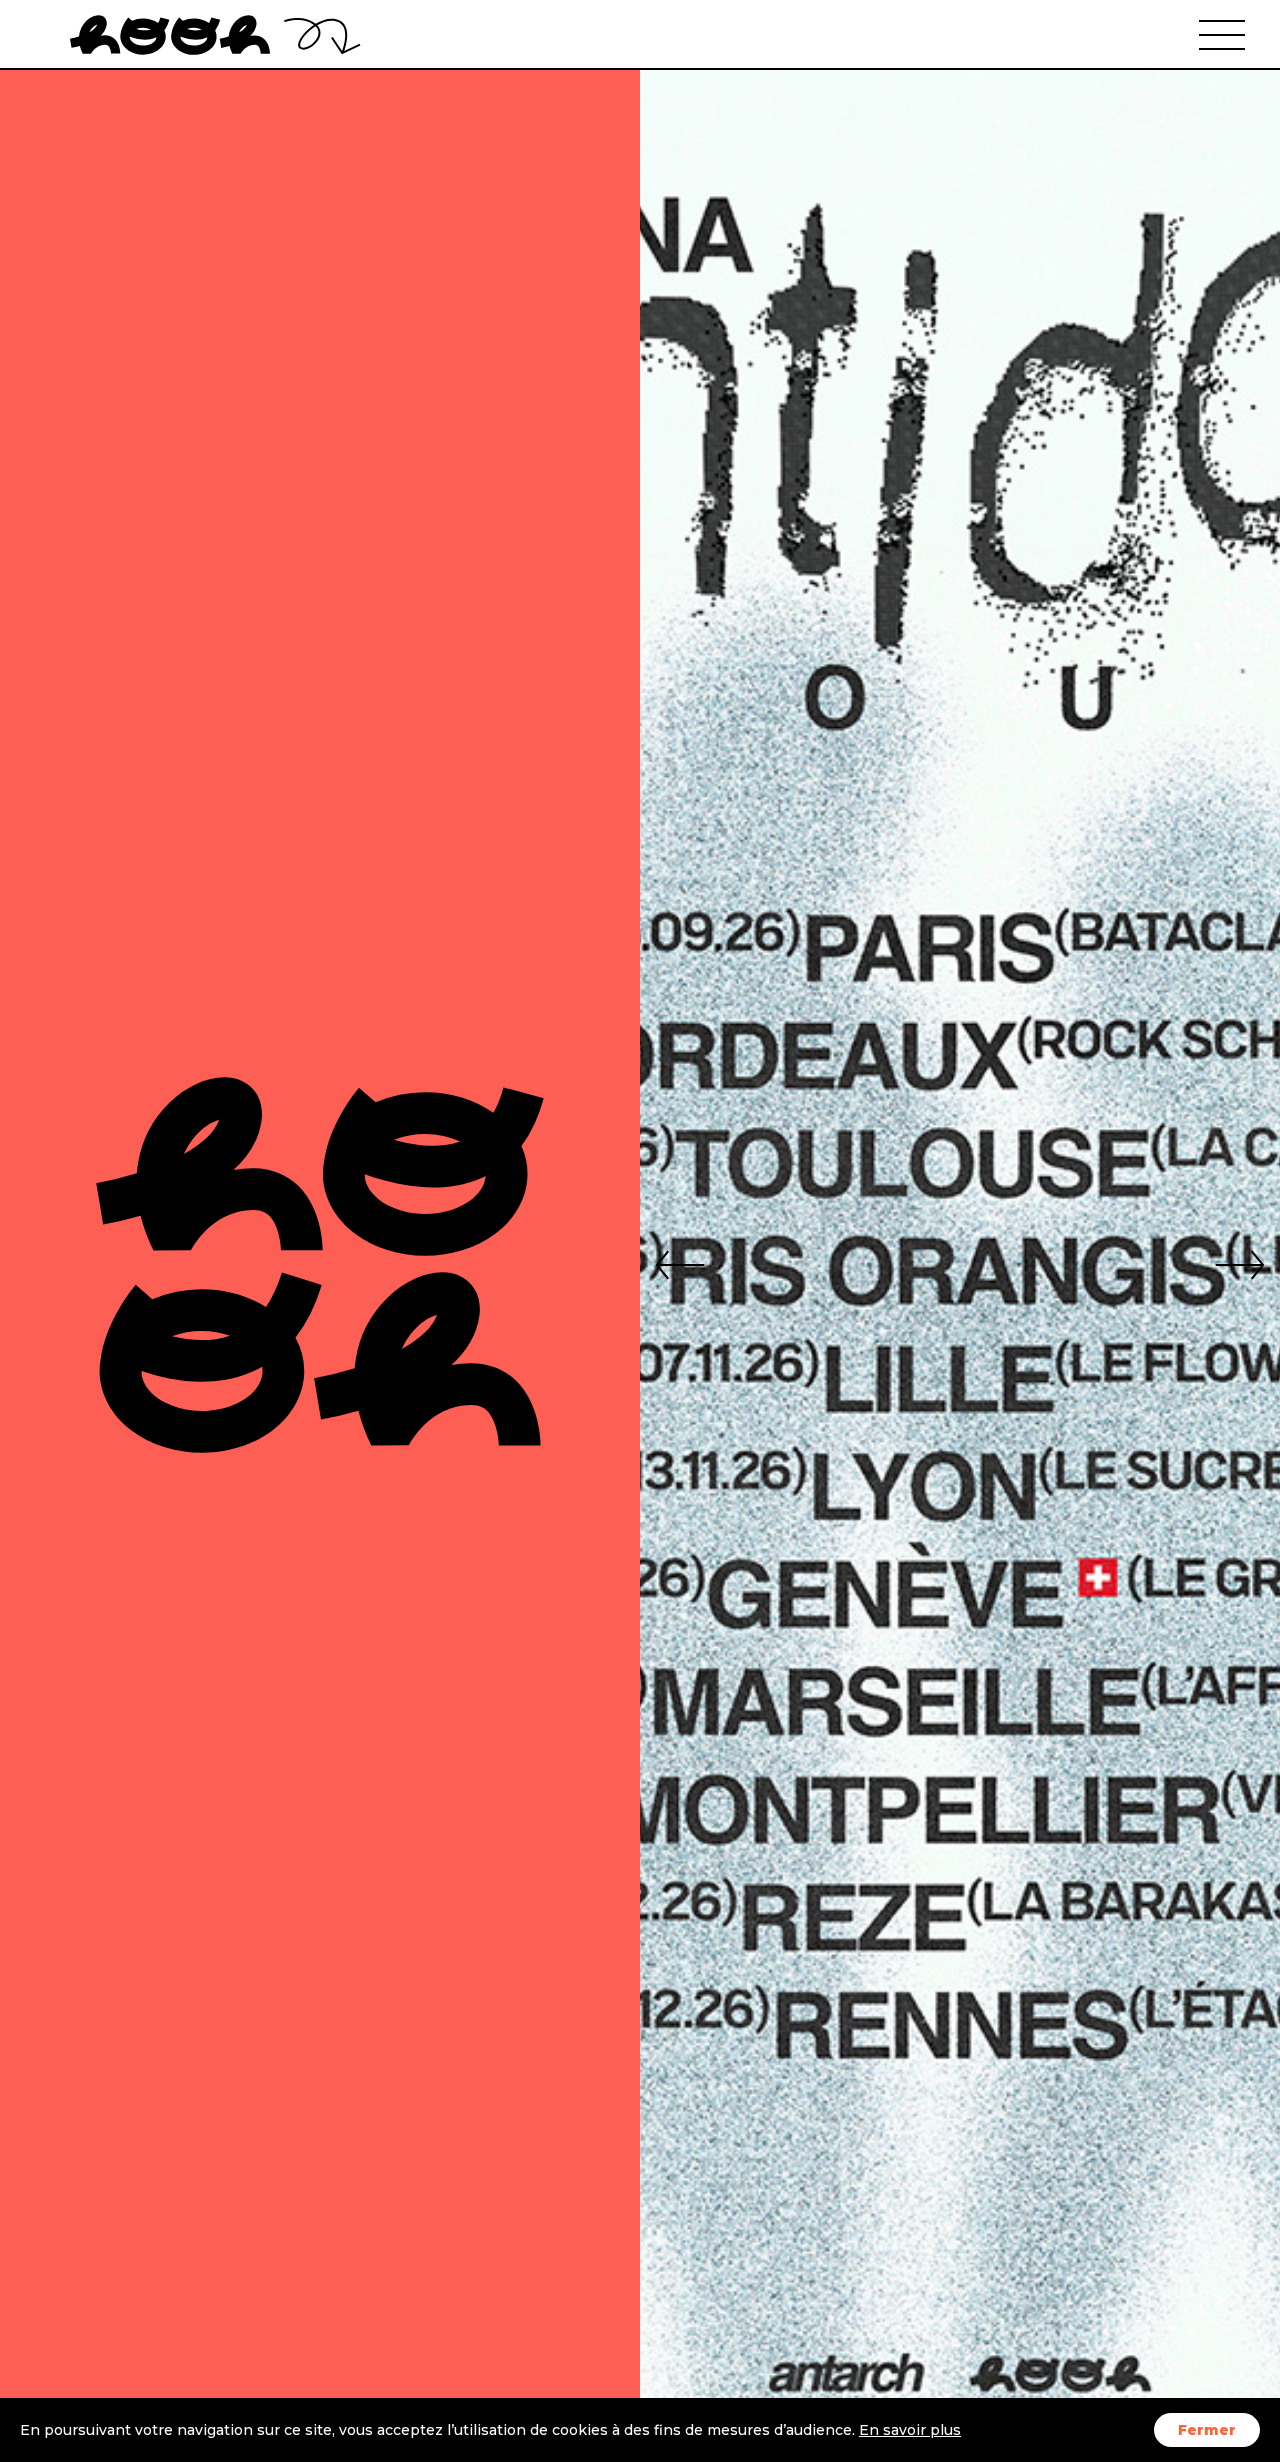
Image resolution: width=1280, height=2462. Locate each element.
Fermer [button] (1207, 2430)
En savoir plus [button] (910, 2430)
